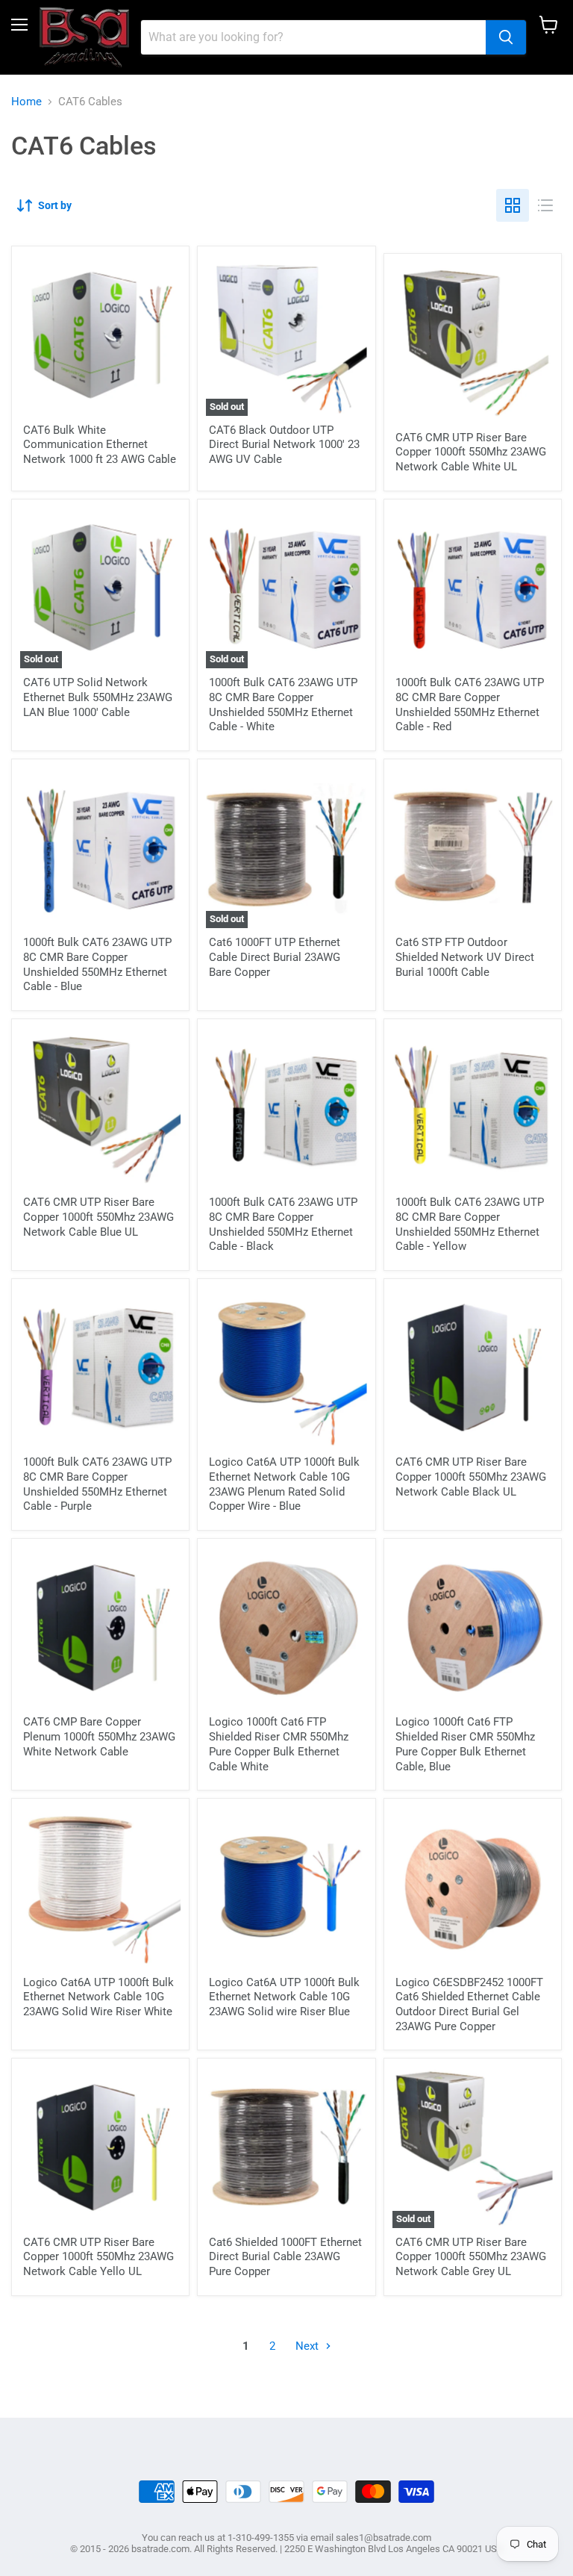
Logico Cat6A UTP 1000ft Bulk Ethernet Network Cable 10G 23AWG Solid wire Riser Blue (284, 1997)
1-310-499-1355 (261, 2538)
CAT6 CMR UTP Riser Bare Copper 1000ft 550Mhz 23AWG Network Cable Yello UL (98, 2257)
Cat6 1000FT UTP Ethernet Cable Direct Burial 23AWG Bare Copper (275, 957)
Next (309, 2346)
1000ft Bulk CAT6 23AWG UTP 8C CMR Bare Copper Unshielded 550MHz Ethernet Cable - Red (470, 704)
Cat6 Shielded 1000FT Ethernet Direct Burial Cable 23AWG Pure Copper (285, 2257)
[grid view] (513, 205)
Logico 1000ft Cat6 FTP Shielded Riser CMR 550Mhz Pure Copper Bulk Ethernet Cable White (279, 1744)
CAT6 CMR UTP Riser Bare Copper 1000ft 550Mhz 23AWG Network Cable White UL (471, 452)
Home (26, 102)
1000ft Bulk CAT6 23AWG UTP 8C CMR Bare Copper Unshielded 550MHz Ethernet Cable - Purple (97, 1484)
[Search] (506, 37)
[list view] (545, 205)
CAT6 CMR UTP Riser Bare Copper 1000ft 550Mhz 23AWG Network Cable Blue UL (98, 1217)
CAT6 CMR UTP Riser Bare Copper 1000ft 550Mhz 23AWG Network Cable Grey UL (471, 2257)
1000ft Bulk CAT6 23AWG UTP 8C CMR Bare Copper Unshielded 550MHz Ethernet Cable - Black (283, 1224)
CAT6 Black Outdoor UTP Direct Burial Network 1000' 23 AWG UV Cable (284, 445)
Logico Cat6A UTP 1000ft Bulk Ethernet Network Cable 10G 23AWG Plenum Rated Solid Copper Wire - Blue (284, 1484)
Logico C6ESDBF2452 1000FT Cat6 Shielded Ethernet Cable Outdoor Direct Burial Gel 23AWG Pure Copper (469, 2004)
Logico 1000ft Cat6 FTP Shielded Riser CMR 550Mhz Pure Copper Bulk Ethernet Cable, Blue (465, 1744)
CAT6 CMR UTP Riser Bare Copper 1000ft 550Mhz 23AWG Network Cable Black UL (471, 1477)
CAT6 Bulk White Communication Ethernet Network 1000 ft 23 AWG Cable (100, 445)
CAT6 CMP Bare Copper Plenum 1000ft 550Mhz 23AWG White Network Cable (99, 1736)
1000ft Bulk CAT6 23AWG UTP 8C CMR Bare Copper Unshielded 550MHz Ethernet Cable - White (283, 704)
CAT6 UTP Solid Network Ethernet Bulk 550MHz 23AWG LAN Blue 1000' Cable (98, 697)
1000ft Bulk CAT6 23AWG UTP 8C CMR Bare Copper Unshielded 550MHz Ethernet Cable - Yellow (470, 1224)
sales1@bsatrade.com (383, 2538)
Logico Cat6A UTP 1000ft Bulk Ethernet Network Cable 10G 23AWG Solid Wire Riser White (98, 1997)
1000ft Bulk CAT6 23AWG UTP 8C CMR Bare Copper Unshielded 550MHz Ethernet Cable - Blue (97, 964)
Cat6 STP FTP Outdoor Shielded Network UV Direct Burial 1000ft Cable (465, 957)
